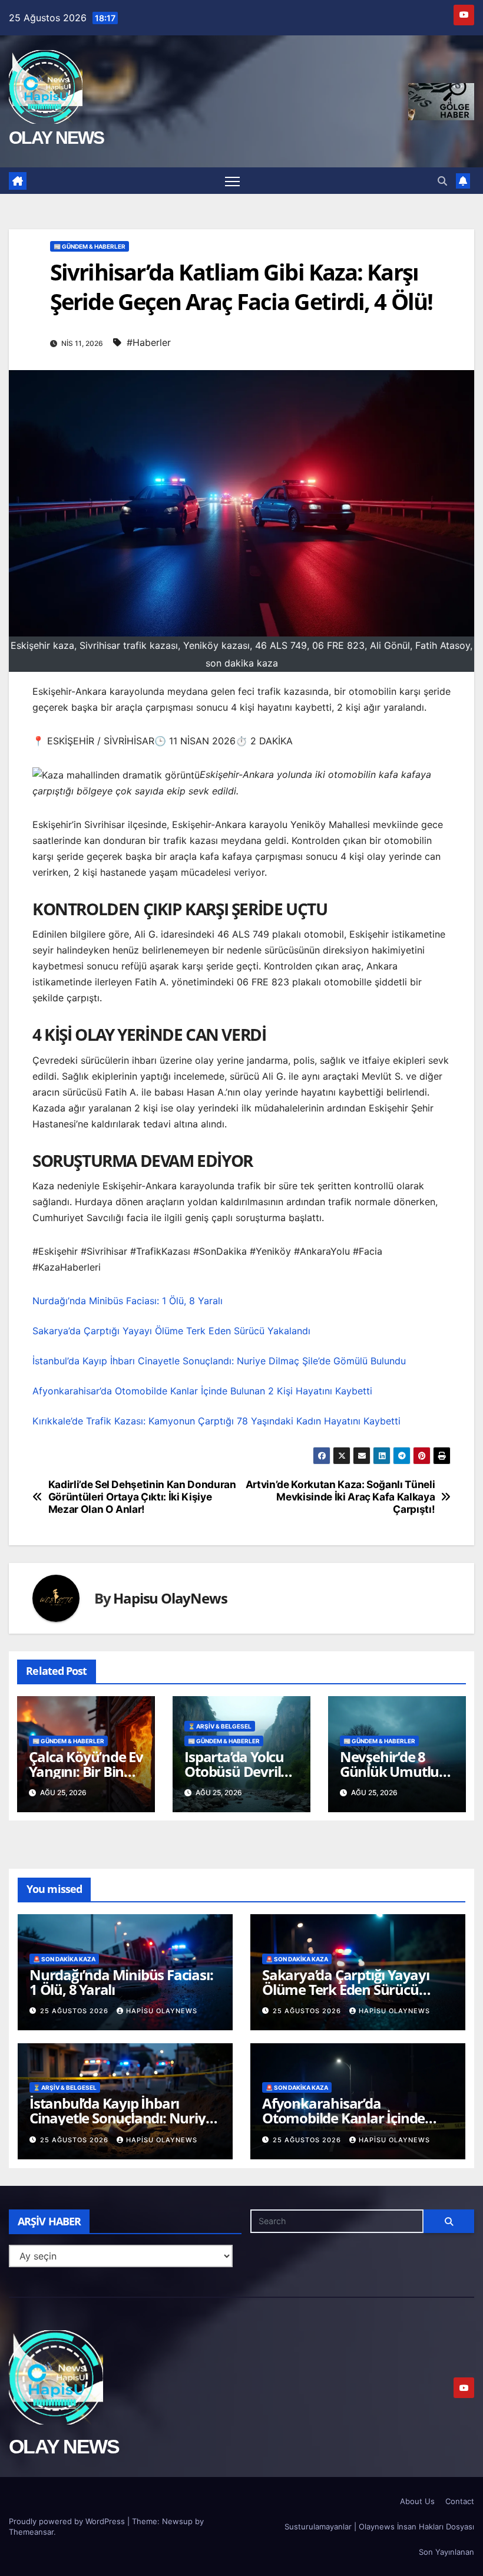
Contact (460, 2501)
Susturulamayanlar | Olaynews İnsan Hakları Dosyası (379, 2526)
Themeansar (31, 2532)
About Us (417, 2501)
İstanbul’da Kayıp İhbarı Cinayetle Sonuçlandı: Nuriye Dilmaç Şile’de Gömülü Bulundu (219, 1361)
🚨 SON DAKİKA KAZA (64, 1959)
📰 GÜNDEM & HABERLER (90, 246)
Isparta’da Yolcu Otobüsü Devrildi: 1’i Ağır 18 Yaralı (240, 1771)
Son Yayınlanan (446, 2552)
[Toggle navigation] (232, 181)
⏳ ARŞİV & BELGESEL (220, 1726)
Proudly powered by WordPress (68, 2521)
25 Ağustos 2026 (75, 2011)
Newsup (177, 2521)
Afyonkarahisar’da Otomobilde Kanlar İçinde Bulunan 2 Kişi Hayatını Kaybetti (202, 1391)
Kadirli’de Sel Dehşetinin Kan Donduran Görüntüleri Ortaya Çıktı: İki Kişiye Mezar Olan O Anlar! (142, 1497)
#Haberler (149, 342)
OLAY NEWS (57, 138)
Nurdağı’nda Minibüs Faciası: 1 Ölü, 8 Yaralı (128, 1301)
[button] (442, 181)
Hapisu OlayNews (170, 1598)
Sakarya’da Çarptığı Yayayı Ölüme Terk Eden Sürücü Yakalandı (171, 1331)
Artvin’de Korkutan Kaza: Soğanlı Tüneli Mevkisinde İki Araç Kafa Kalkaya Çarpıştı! (340, 1497)
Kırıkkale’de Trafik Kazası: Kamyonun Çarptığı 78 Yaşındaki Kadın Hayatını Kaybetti (216, 1421)
